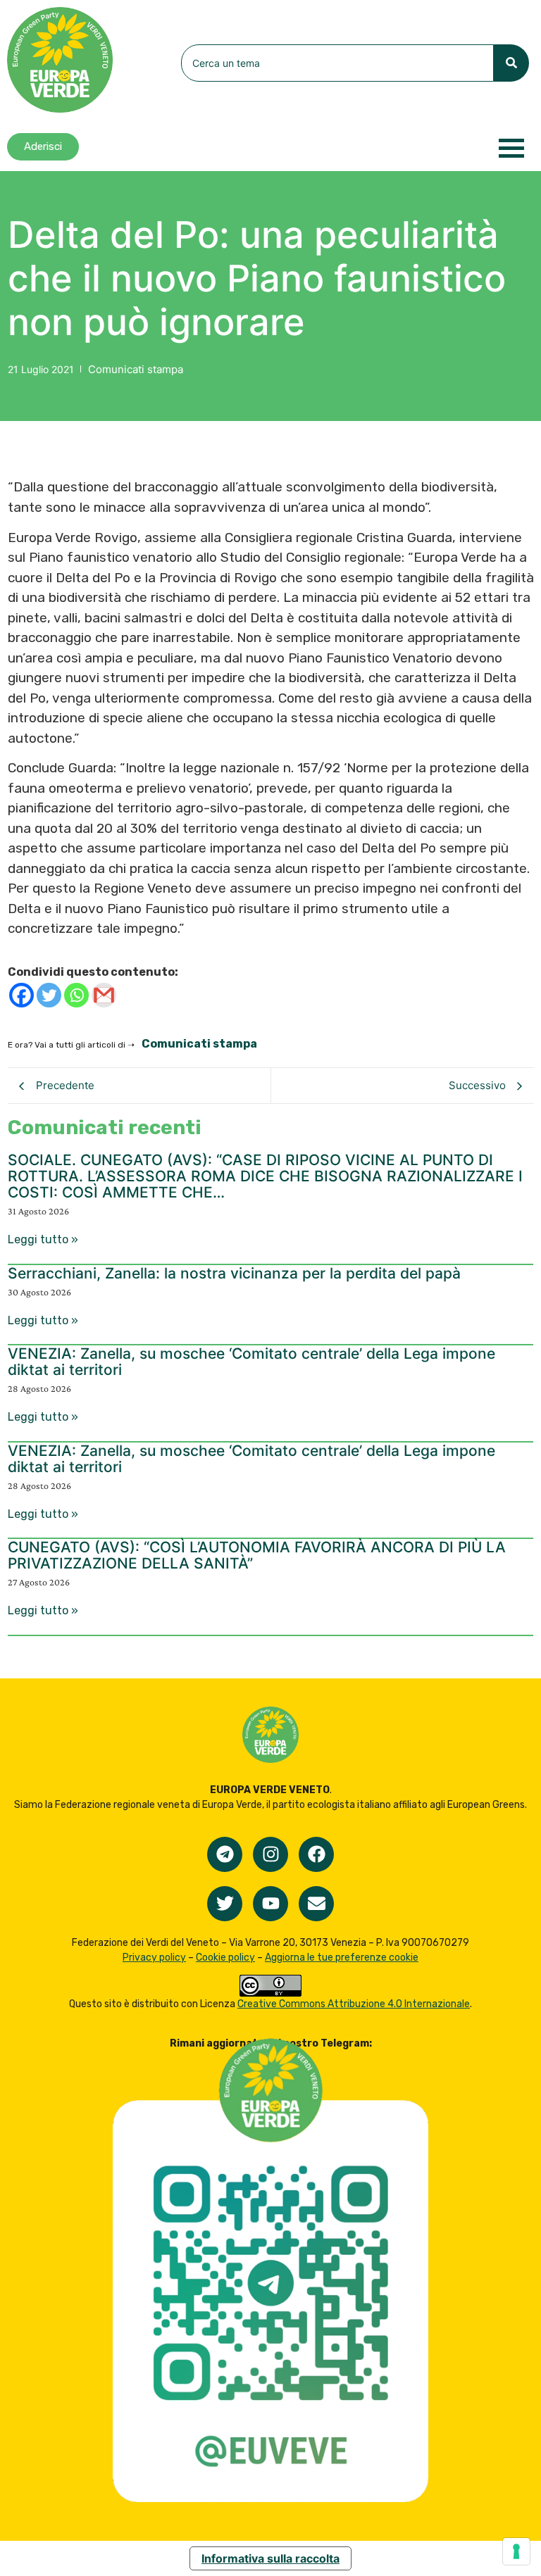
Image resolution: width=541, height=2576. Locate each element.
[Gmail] (104, 995)
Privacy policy (154, 1958)
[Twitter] (49, 995)
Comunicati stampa (136, 369)
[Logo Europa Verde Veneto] (60, 60)
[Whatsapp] (76, 995)
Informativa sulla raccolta (270, 2558)
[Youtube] (270, 1904)
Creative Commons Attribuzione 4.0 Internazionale (354, 2004)
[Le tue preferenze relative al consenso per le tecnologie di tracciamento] (516, 2551)
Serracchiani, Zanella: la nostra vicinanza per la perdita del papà (234, 1273)
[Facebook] (21, 995)
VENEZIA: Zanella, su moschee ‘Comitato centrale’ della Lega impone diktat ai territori (251, 1362)
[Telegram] (225, 1854)
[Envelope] (316, 1904)
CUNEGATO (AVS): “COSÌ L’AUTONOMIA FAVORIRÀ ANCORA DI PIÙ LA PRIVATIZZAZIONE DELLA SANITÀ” (257, 1555)
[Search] (511, 63)
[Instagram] (270, 1854)
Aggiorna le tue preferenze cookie (342, 1958)
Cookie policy (225, 1958)
